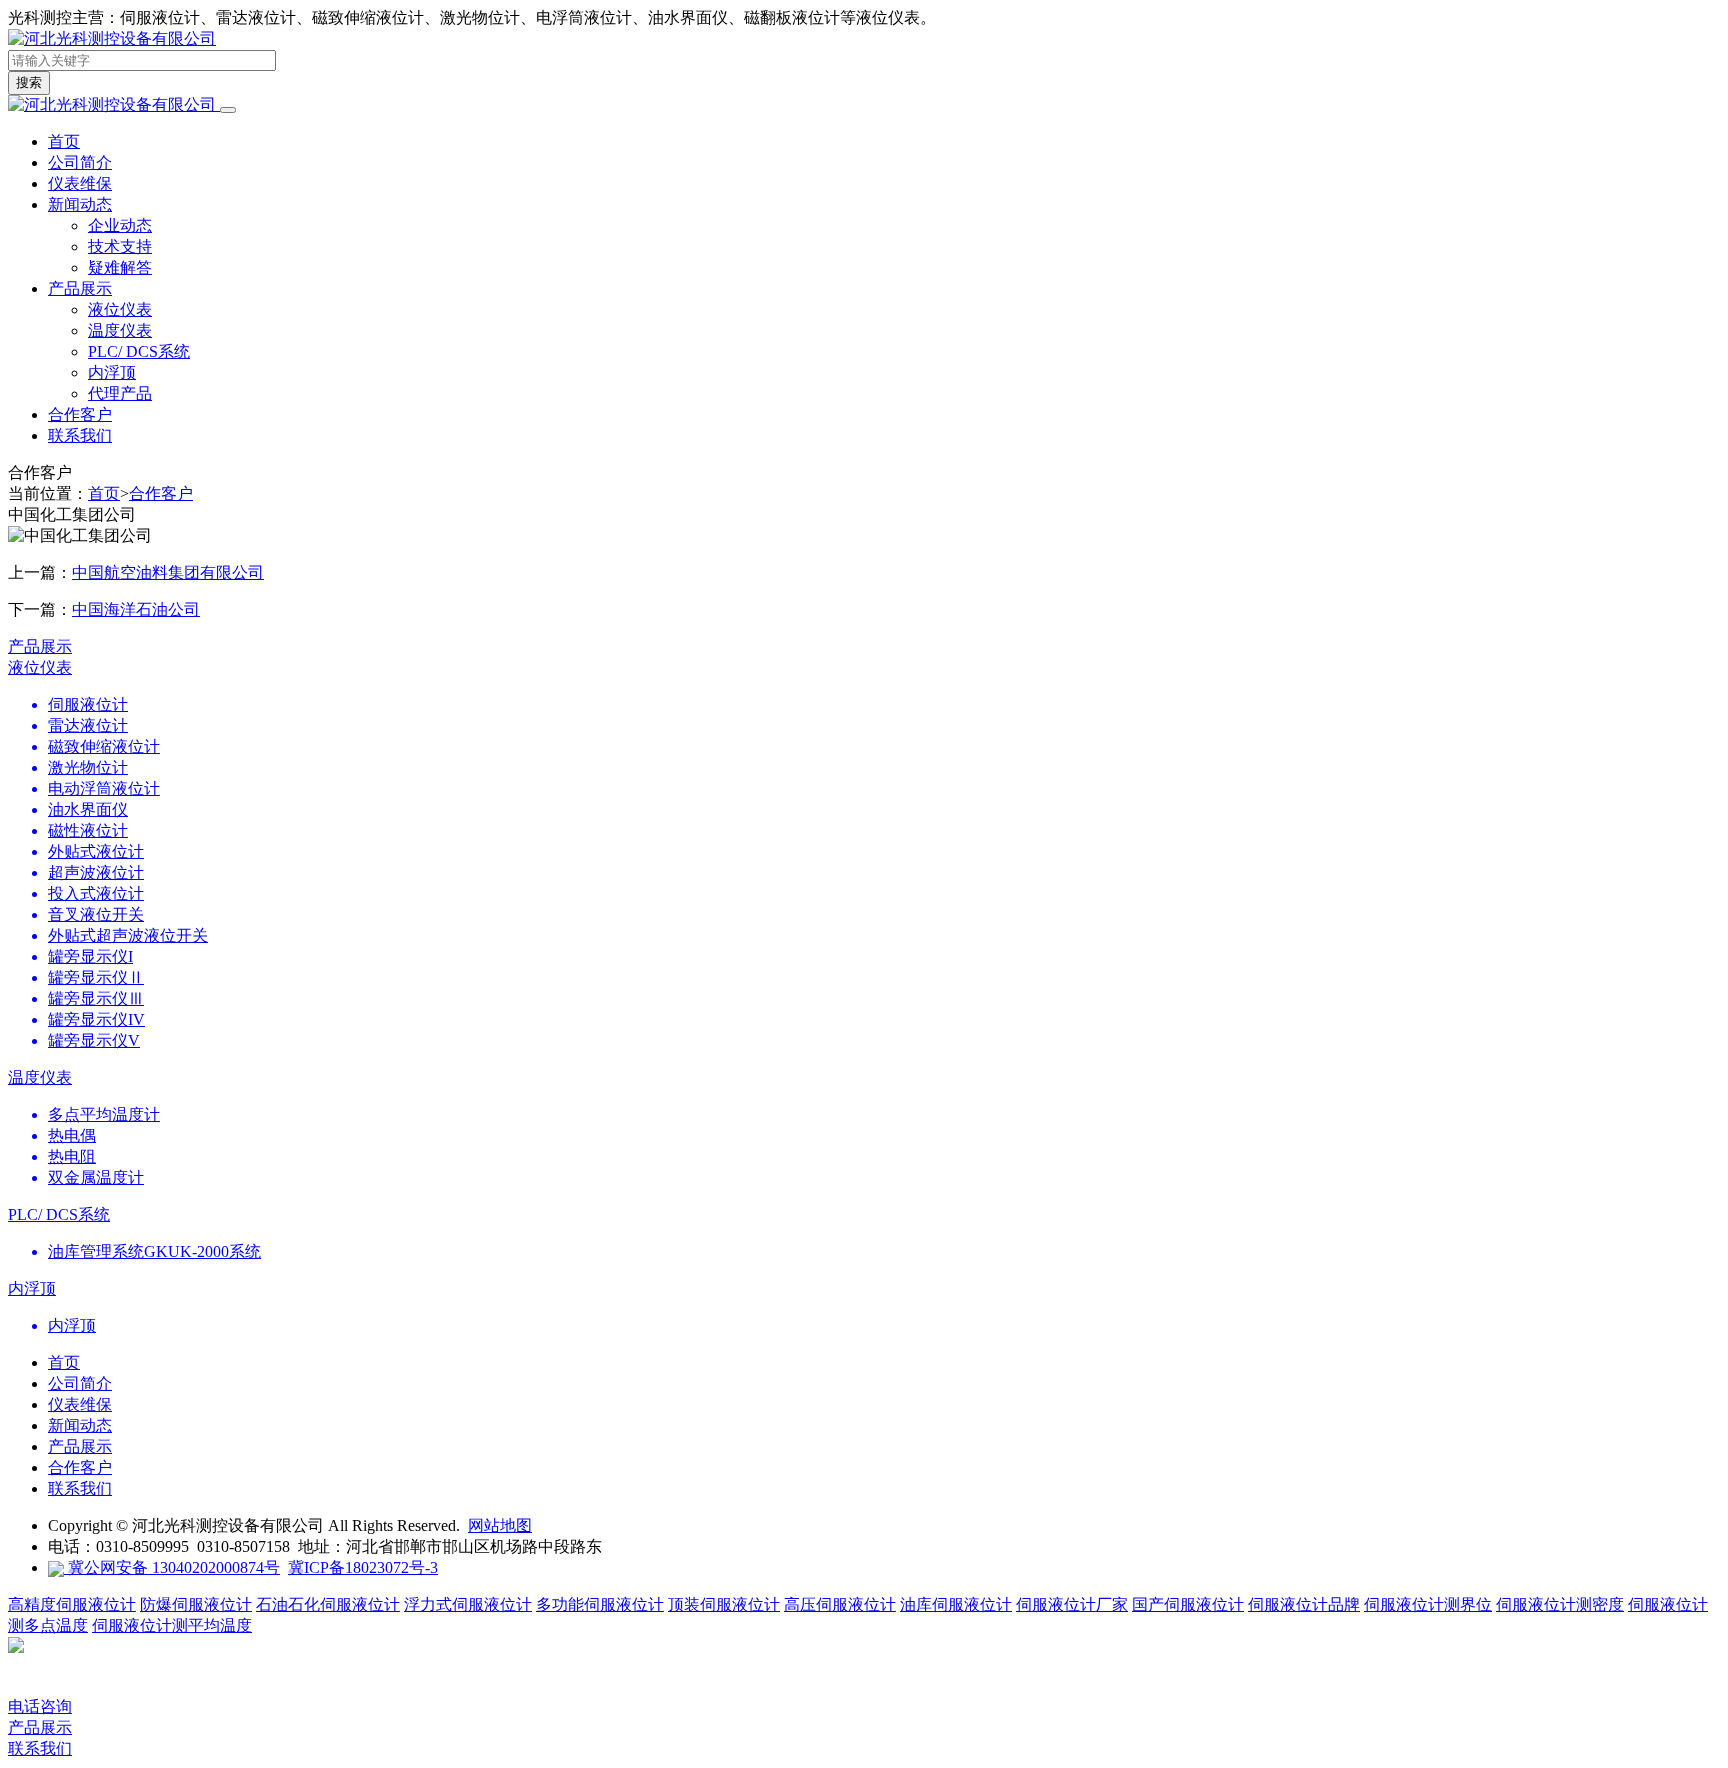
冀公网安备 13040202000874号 (172, 1567)
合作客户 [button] (80, 414)
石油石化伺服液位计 (328, 1604)
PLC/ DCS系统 (139, 351)
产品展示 (40, 646)
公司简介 (80, 1383)
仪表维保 (80, 1404)
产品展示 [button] (80, 288)
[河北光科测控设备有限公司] (112, 38)
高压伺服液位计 (840, 1604)
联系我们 (80, 1488)
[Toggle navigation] (228, 110)
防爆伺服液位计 (196, 1604)
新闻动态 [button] (80, 204)
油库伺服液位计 (956, 1604)
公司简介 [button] (80, 162)
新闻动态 (80, 1425)
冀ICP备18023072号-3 (363, 1567)
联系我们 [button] (80, 435)
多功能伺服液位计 (600, 1604)
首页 (64, 141)
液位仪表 (120, 309)
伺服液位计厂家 (1072, 1604)
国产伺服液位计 (1188, 1604)
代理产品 (120, 393)
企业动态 (120, 225)
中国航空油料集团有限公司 (168, 572)
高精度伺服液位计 (72, 1604)
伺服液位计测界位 (1428, 1604)
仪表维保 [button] (80, 183)
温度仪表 (120, 330)
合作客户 (161, 493)
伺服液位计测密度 (1560, 1604)
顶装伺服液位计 (724, 1604)
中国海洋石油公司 (136, 609)
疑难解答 (120, 267)
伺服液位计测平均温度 (172, 1625)
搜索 (29, 82)
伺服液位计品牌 (1304, 1604)
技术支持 (120, 246)
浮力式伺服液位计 (468, 1604)
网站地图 (500, 1525)
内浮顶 (112, 372)
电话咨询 (40, 1706)
